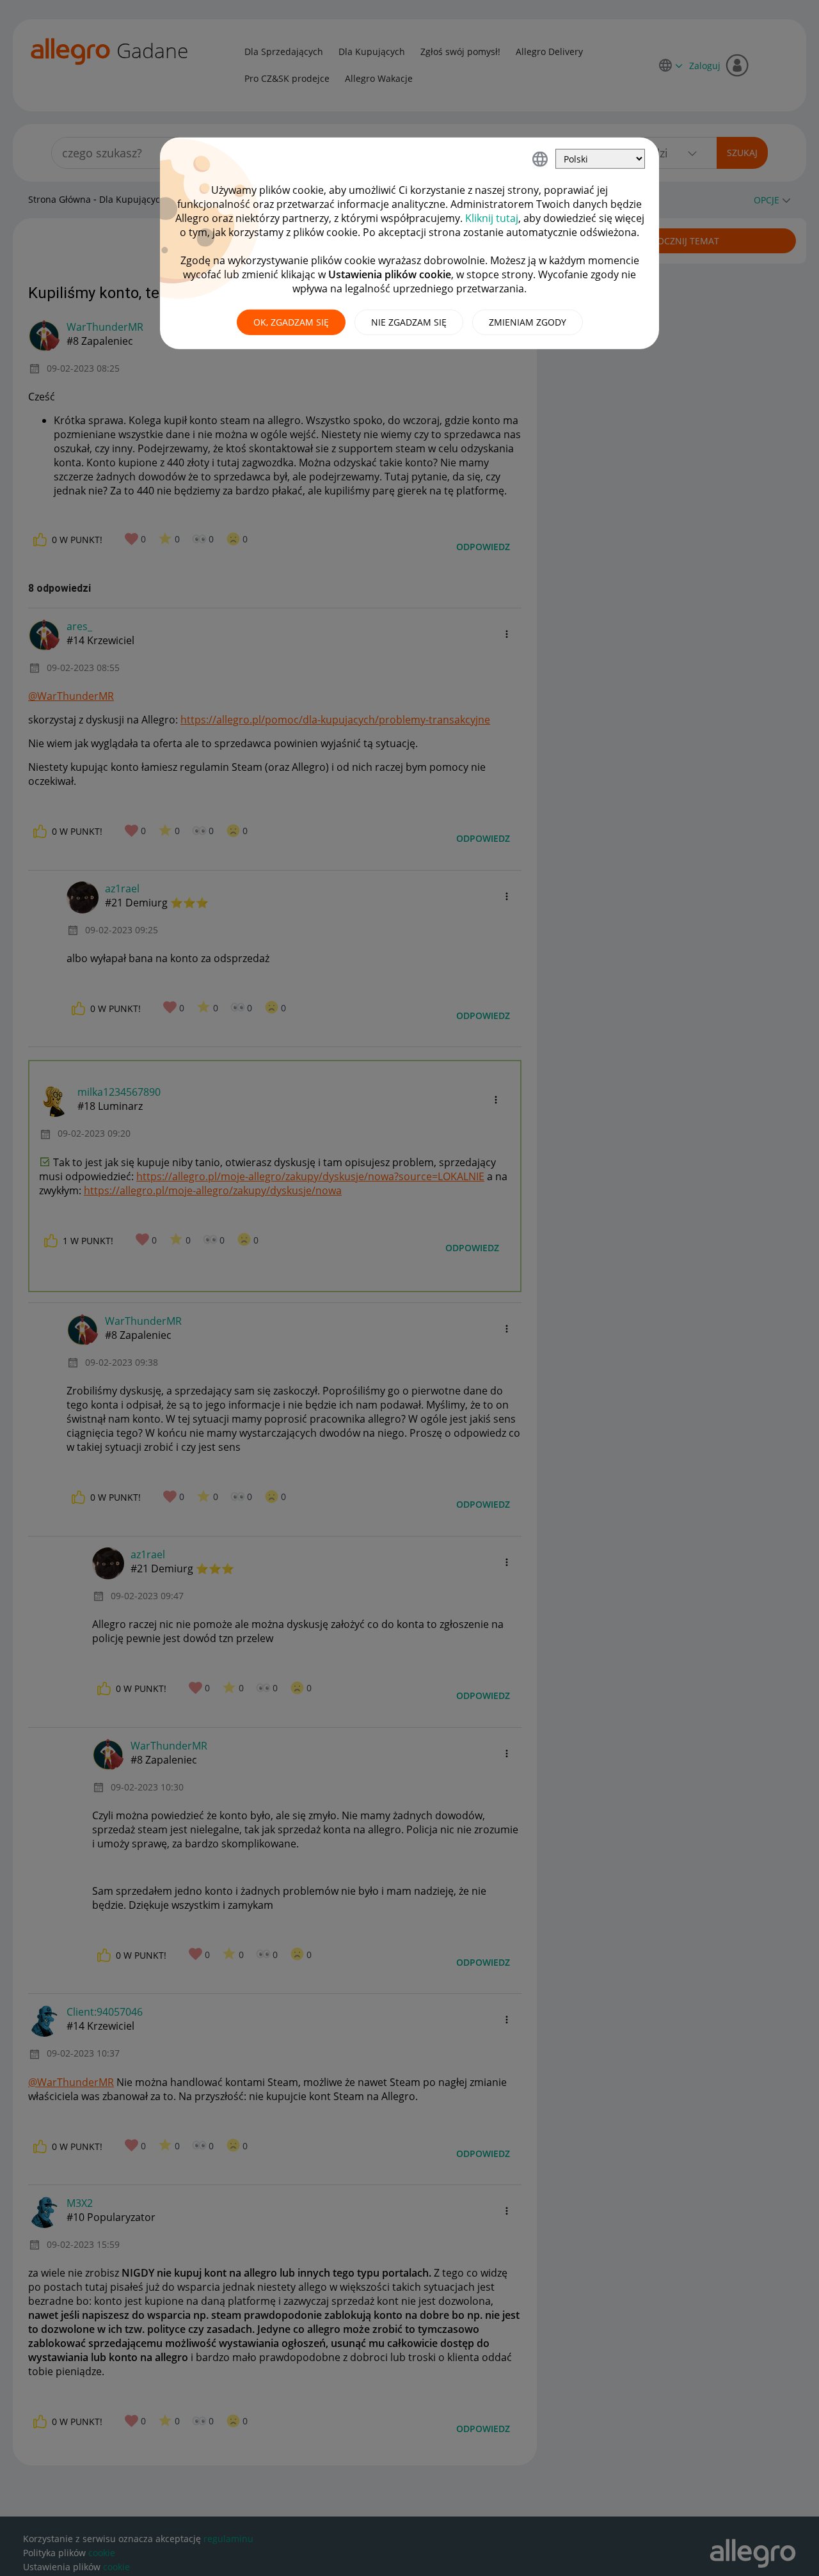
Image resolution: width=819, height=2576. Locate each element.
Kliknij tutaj (492, 218)
